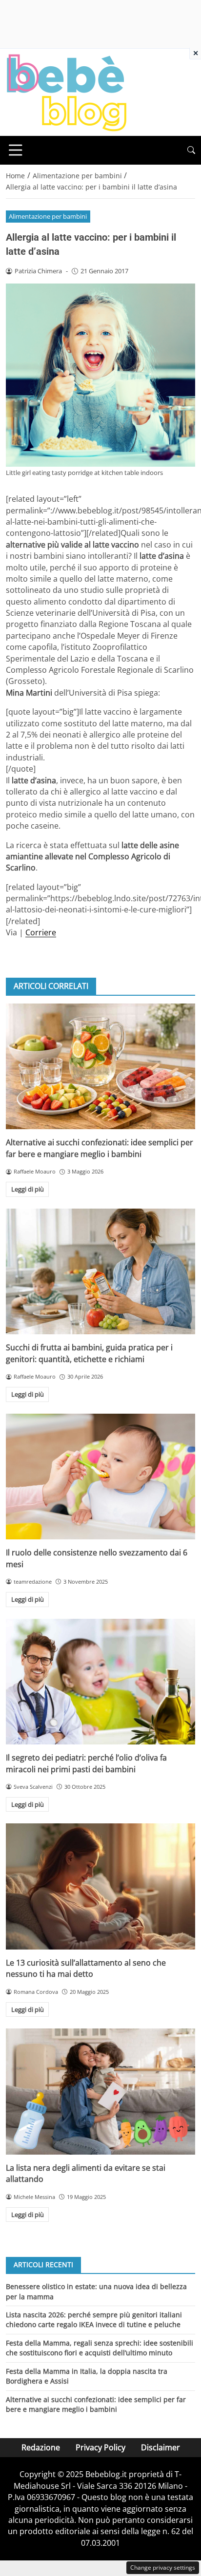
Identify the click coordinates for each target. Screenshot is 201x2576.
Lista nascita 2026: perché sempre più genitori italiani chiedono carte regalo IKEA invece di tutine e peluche (94, 2320)
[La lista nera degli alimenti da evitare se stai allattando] (100, 2092)
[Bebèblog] (66, 92)
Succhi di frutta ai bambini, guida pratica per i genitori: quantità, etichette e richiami (89, 1353)
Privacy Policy (100, 2447)
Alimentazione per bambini (48, 216)
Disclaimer (161, 2447)
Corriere (41, 932)
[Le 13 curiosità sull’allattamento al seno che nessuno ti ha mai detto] (100, 1886)
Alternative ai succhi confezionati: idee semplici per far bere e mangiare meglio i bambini (100, 1148)
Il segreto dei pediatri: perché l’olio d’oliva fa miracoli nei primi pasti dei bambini (86, 1763)
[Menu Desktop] (16, 150)
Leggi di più (28, 1189)
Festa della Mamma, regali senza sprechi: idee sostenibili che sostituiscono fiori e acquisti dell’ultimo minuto (100, 2348)
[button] (191, 150)
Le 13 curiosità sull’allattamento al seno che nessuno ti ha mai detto (86, 1968)
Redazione (41, 2447)
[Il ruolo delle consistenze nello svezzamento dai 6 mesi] (100, 1477)
